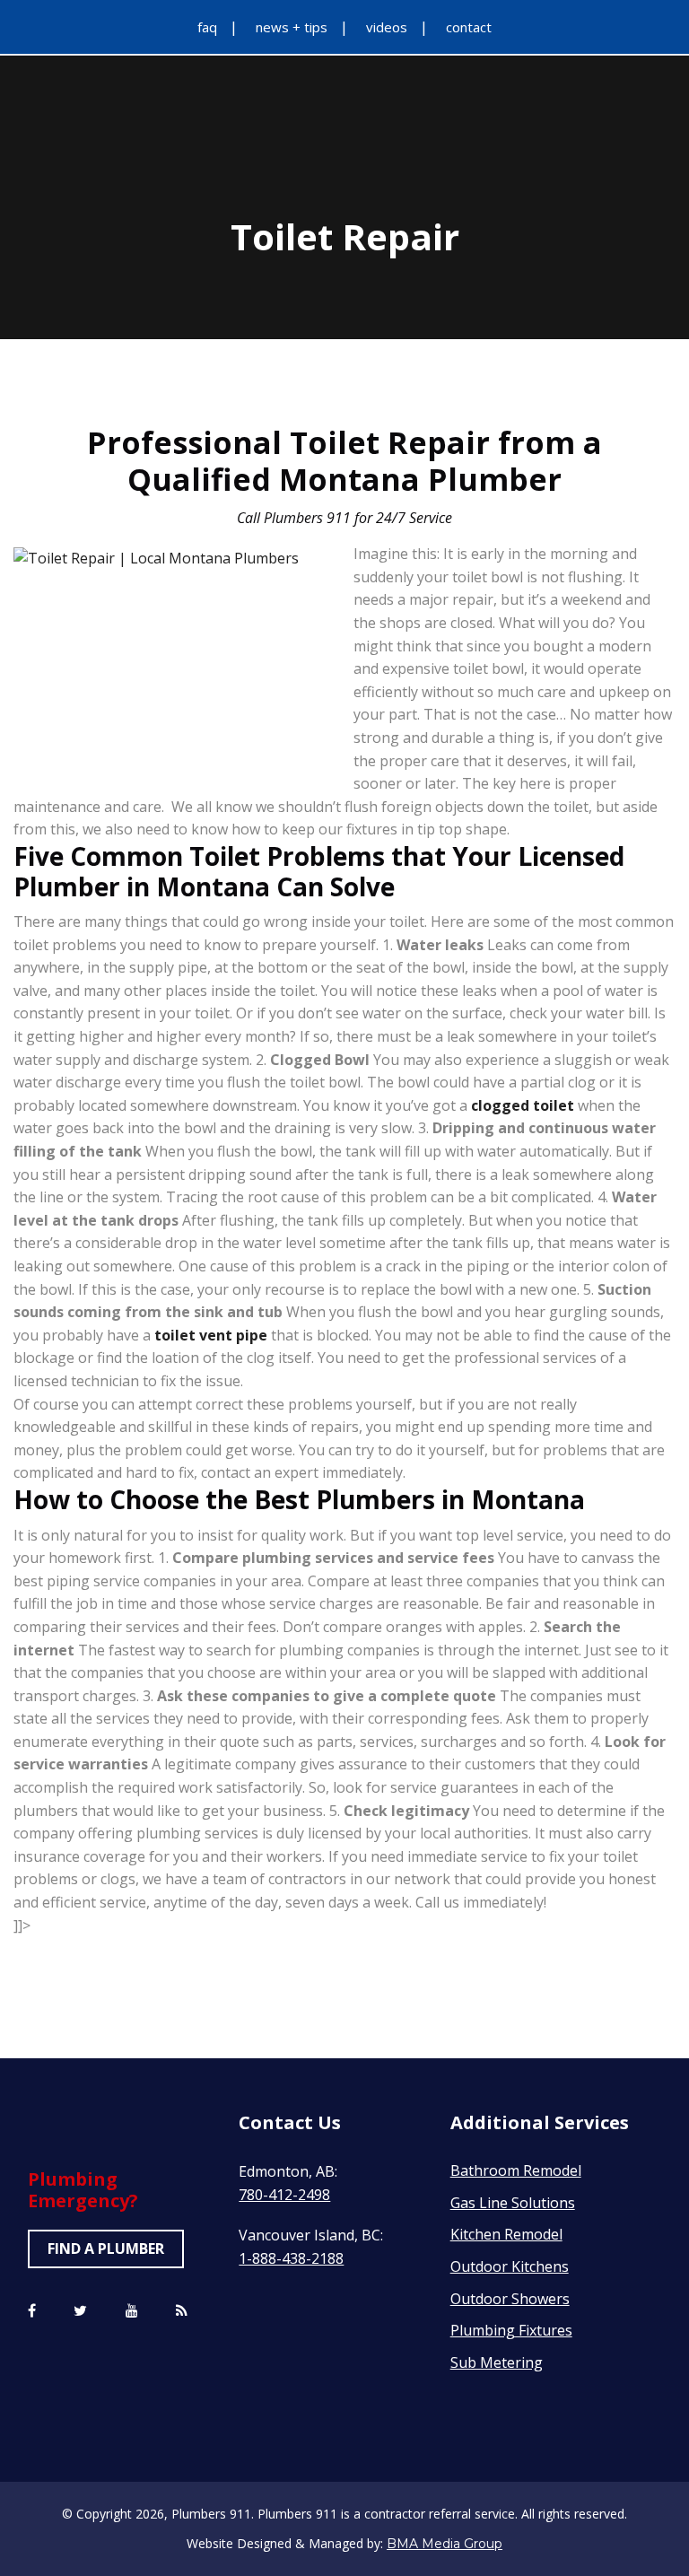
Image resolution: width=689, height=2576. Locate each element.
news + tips (292, 27)
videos (387, 27)
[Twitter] (80, 2311)
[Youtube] (132, 2311)
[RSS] (182, 2311)
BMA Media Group (445, 2544)
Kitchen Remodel (506, 2234)
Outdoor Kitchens (510, 2266)
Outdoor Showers (510, 2299)
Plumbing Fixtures (511, 2330)
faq (207, 27)
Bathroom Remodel (516, 2170)
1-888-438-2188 (291, 2258)
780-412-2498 (284, 2195)
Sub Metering (497, 2362)
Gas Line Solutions (513, 2203)
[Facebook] (32, 2311)
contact (469, 27)
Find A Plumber (106, 2249)
